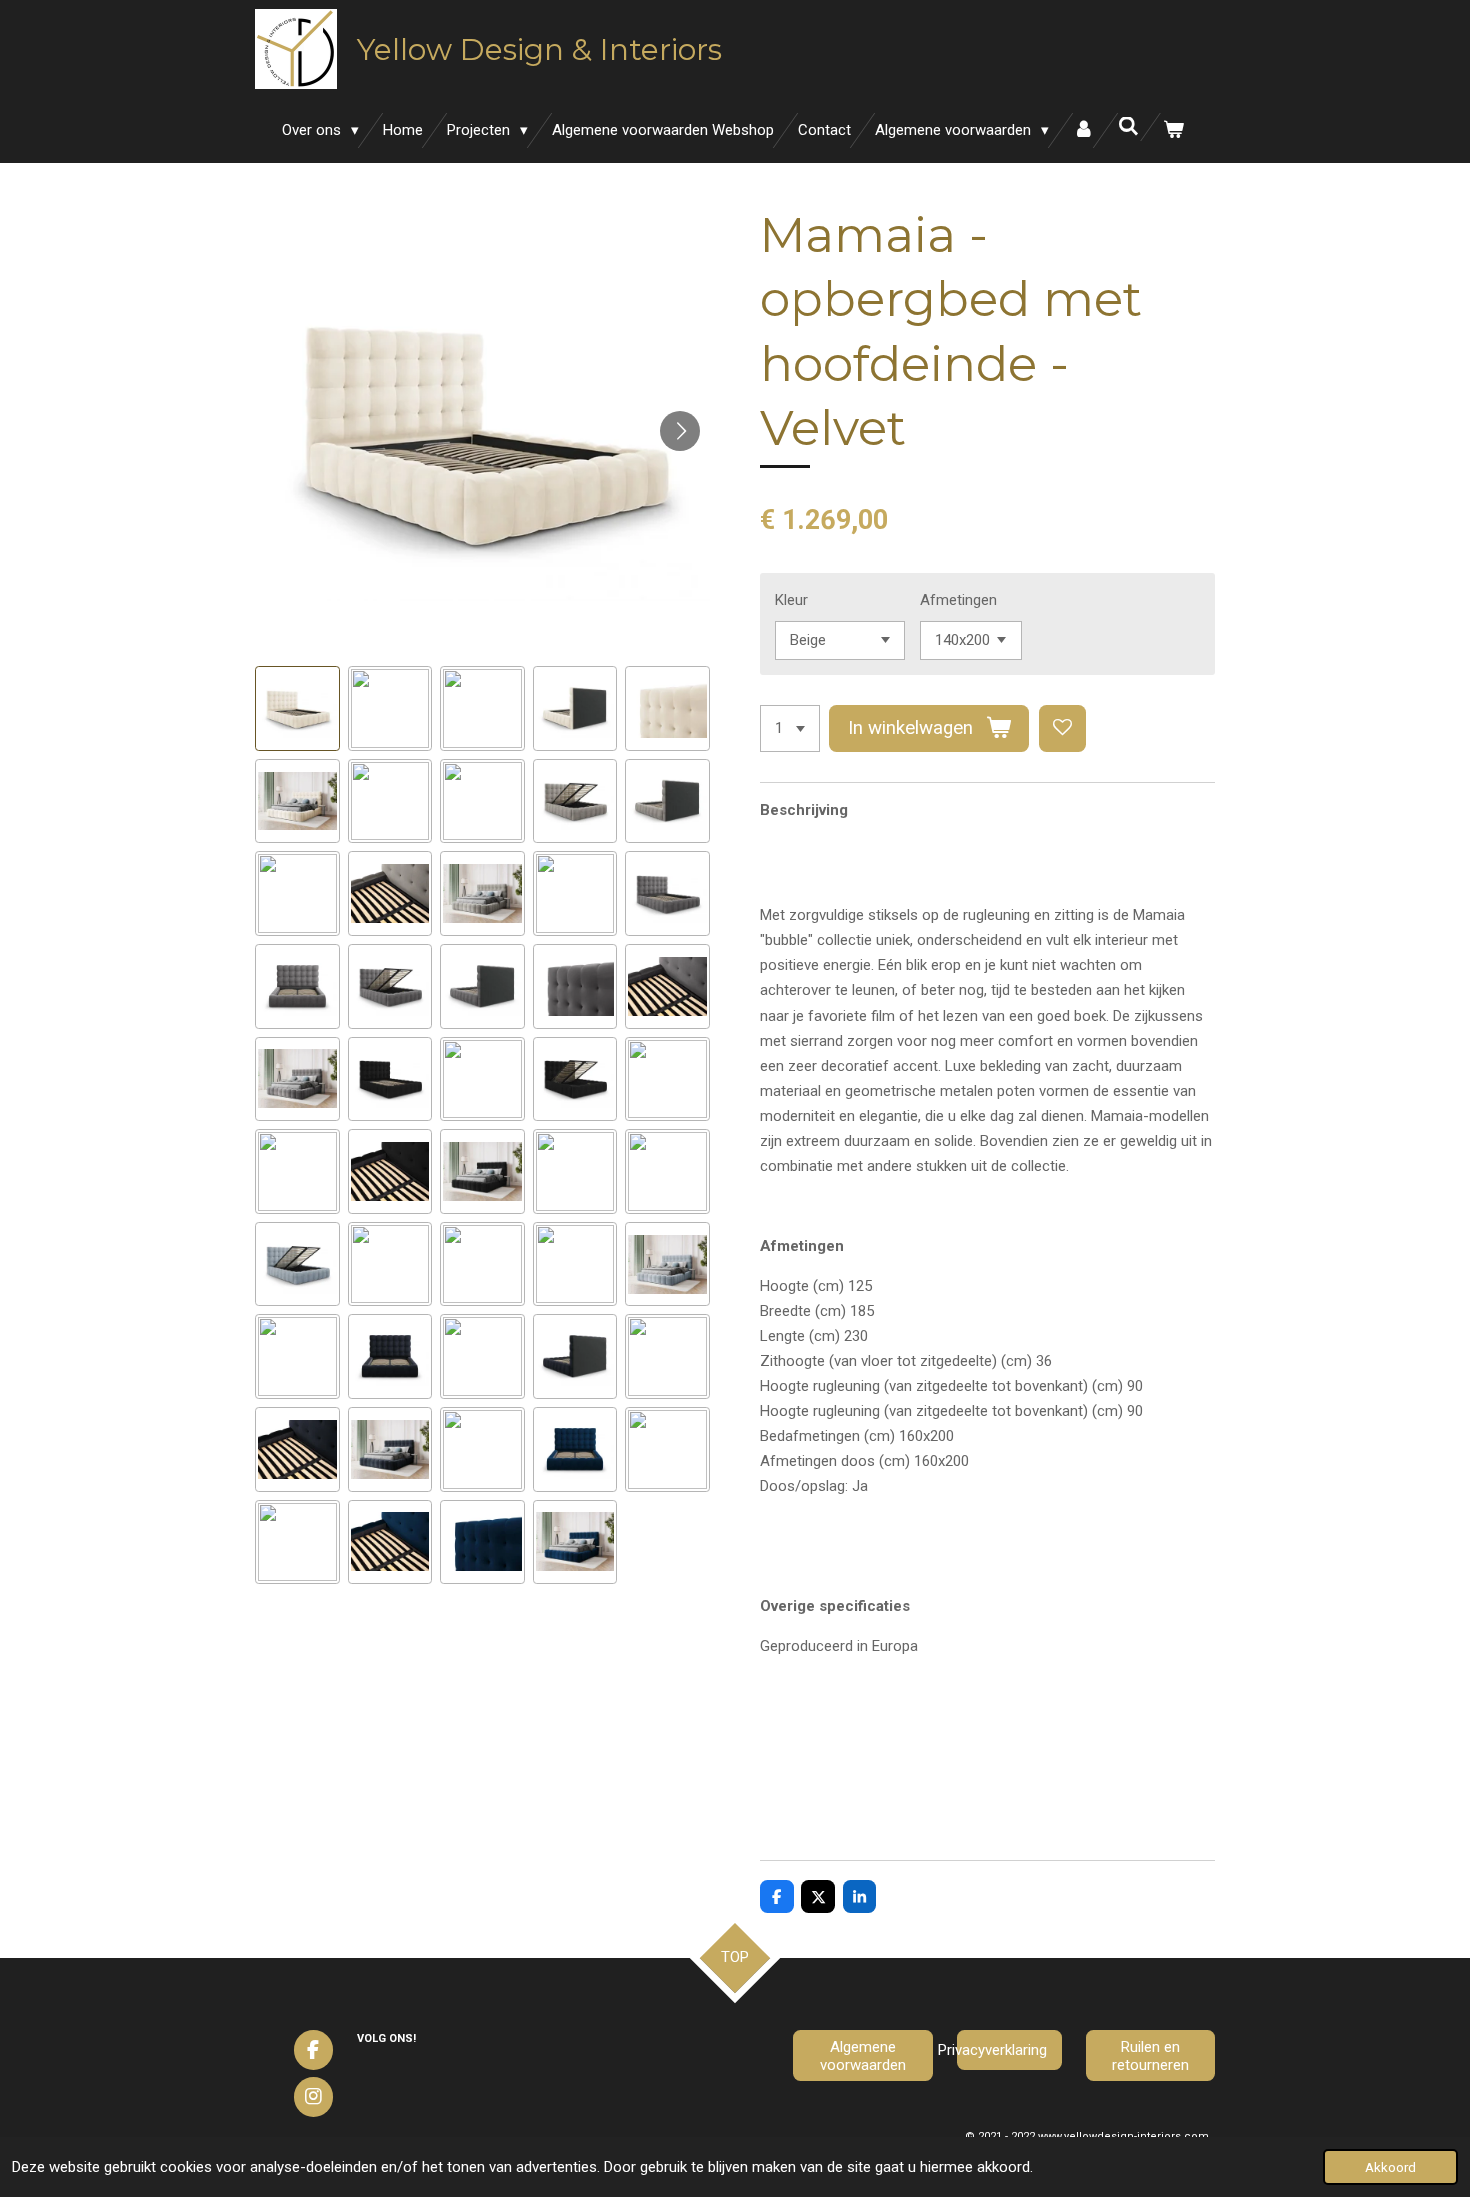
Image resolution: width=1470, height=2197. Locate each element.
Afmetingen (958, 600)
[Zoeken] (1128, 127)
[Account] (1083, 130)
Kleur (791, 600)
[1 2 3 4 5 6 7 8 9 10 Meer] (790, 728)
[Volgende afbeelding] (680, 431)
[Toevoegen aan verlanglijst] (1062, 728)
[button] (297, 708)
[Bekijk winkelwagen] (1173, 130)
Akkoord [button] (1390, 2167)
